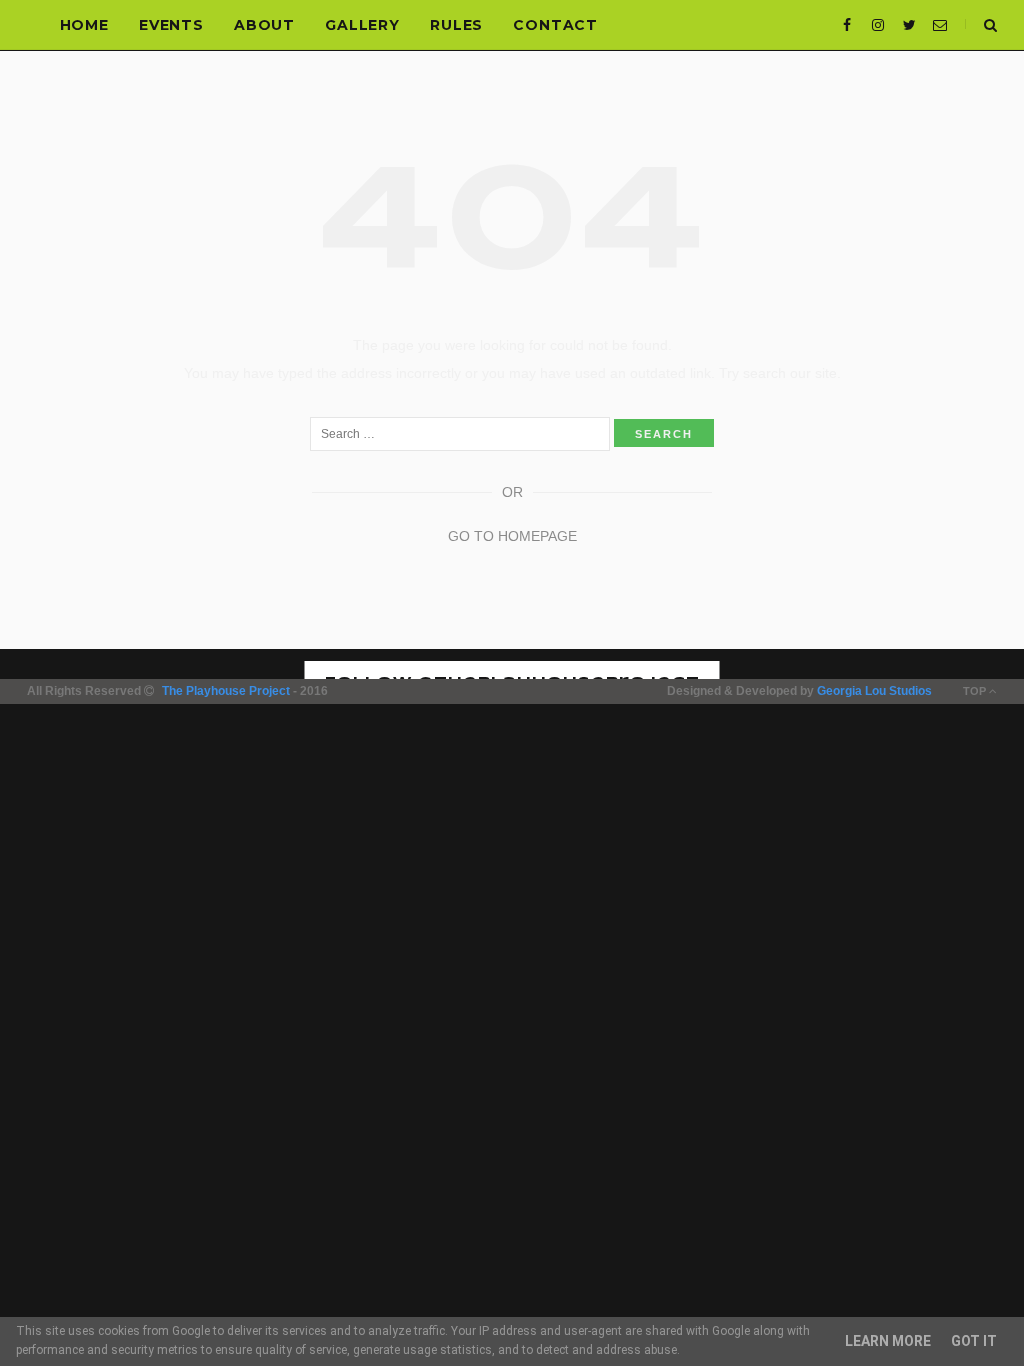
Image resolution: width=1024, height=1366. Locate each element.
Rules (456, 25)
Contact (555, 25)
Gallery (362, 25)
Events (171, 25)
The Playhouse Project (226, 691)
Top (976, 691)
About (264, 25)
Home (84, 25)
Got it (974, 1341)
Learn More (888, 1341)
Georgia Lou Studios (874, 691)
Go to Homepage (512, 536)
